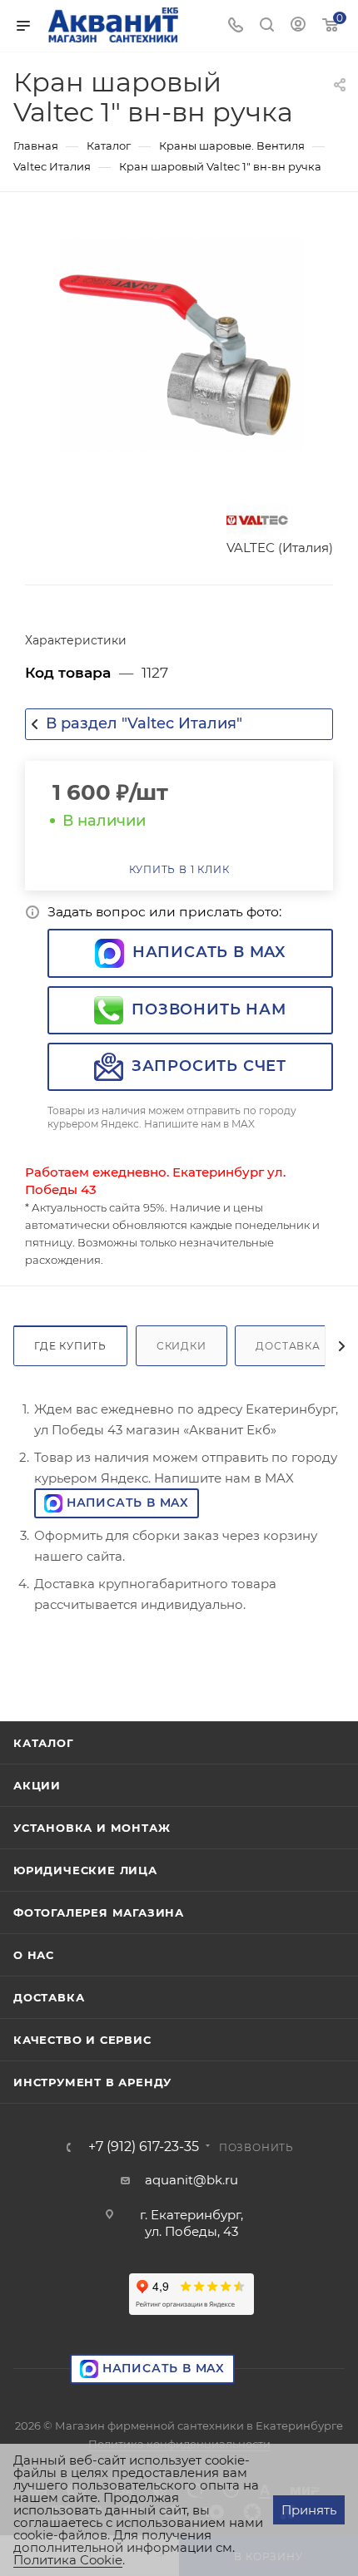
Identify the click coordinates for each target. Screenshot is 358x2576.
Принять (309, 2510)
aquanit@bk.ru (191, 2180)
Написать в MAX (209, 952)
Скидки (181, 1346)
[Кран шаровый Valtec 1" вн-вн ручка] (179, 344)
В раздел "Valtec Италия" (144, 723)
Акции (37, 1785)
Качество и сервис (82, 2040)
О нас (34, 1955)
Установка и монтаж (92, 1828)
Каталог (44, 1743)
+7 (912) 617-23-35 (144, 2147)
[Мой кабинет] (298, 26)
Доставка (288, 1346)
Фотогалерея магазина (99, 1912)
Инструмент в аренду (92, 2082)
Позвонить (256, 2147)
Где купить (70, 1346)
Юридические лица (85, 1870)
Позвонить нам (209, 1009)
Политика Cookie (68, 2560)
